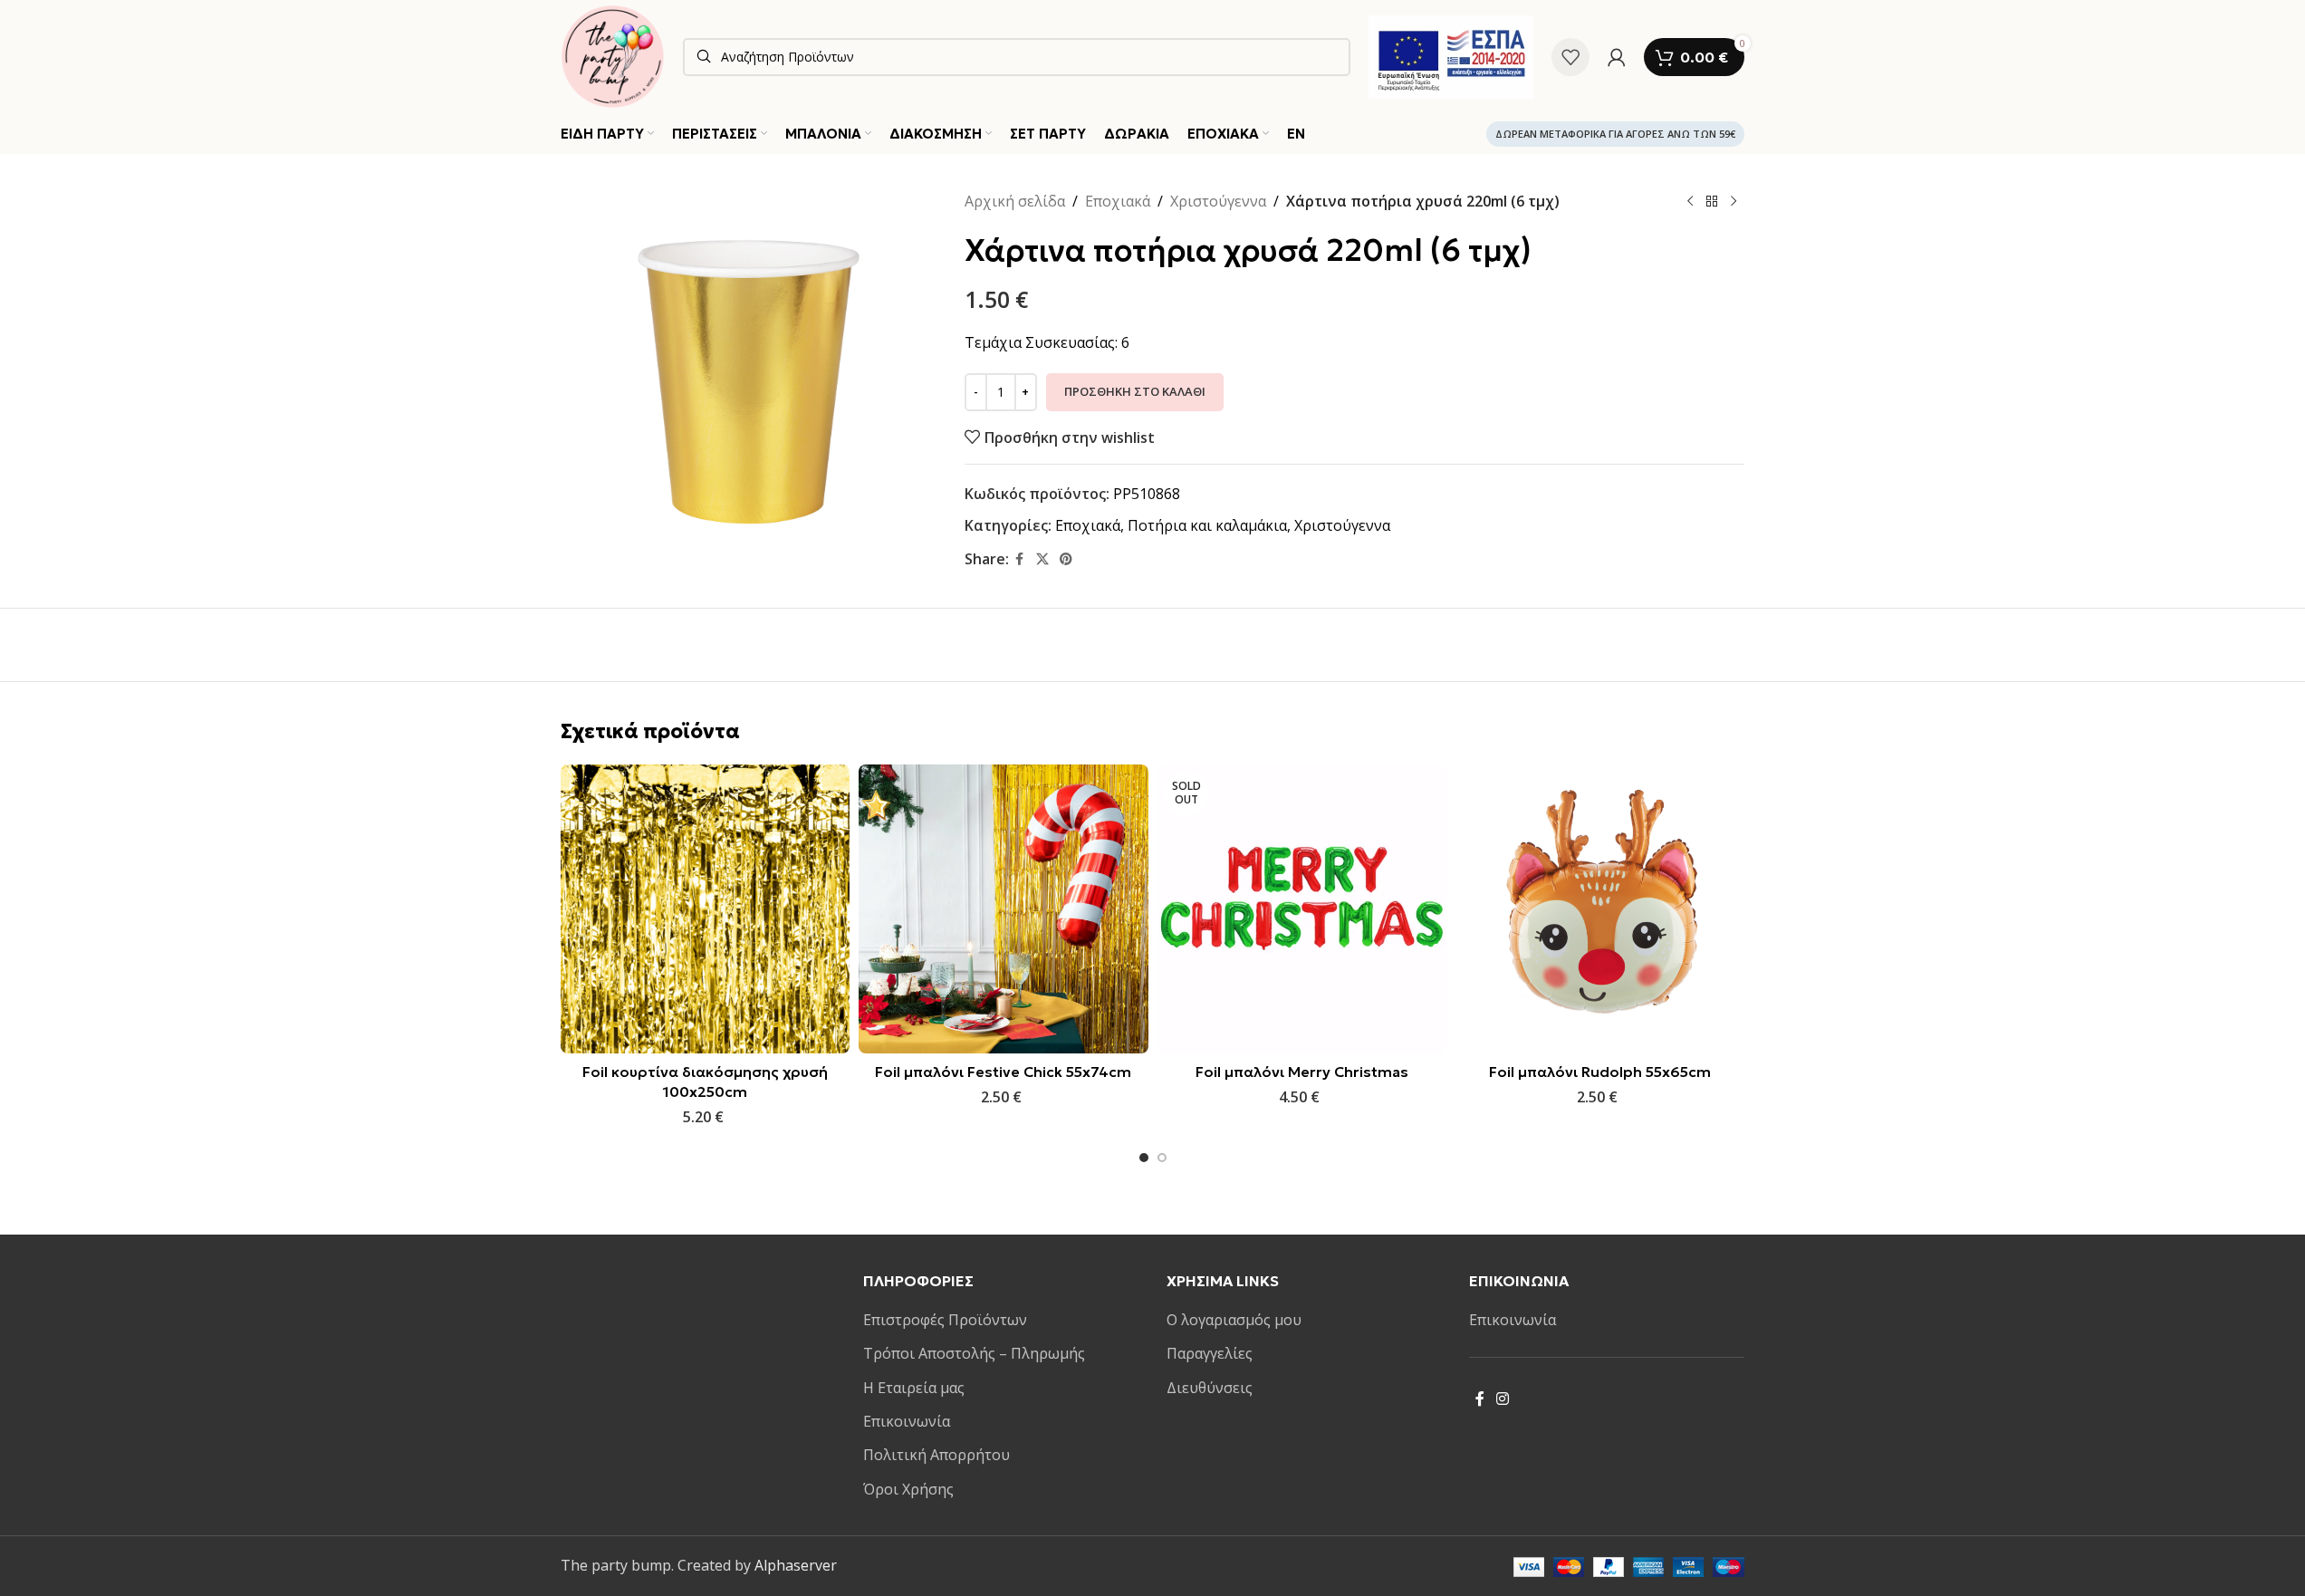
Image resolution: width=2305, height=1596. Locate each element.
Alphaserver (796, 1565)
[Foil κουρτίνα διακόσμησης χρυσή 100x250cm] (705, 909)
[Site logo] (613, 55)
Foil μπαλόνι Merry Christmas (1302, 1072)
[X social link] (1042, 559)
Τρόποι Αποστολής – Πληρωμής (974, 1353)
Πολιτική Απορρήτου (936, 1455)
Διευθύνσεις (1210, 1388)
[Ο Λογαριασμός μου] (1617, 57)
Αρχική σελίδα (1015, 201)
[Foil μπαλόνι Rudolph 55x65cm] (1600, 909)
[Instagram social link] (1503, 1399)
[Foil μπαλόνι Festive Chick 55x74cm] (1003, 909)
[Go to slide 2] (1162, 1158)
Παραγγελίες (1210, 1353)
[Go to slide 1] (1144, 1158)
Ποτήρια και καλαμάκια (1207, 525)
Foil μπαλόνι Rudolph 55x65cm (1600, 1072)
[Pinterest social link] (1066, 559)
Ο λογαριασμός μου (1234, 1320)
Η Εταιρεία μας (914, 1388)
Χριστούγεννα (1218, 201)
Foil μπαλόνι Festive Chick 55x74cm (1003, 1072)
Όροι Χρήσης (908, 1489)
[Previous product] (1690, 202)
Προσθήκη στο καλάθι (1135, 391)
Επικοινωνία (907, 1421)
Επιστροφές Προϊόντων (945, 1320)
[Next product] (1734, 202)
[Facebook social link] (1020, 559)
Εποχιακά (1118, 201)
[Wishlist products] (1570, 57)
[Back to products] (1712, 202)
